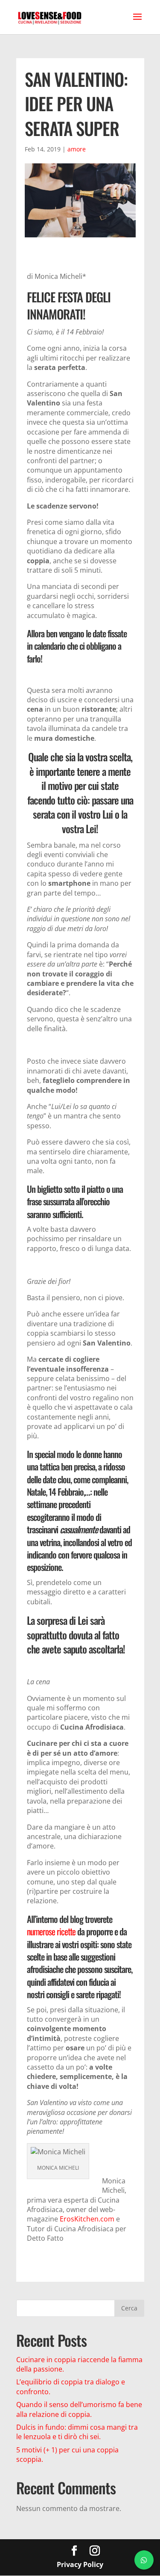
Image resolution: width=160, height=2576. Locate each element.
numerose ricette (51, 1931)
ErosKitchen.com (87, 2219)
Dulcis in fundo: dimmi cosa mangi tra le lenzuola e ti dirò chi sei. (77, 2432)
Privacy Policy (80, 2564)
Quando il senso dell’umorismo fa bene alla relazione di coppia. (79, 2409)
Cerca (129, 2308)
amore (77, 149)
